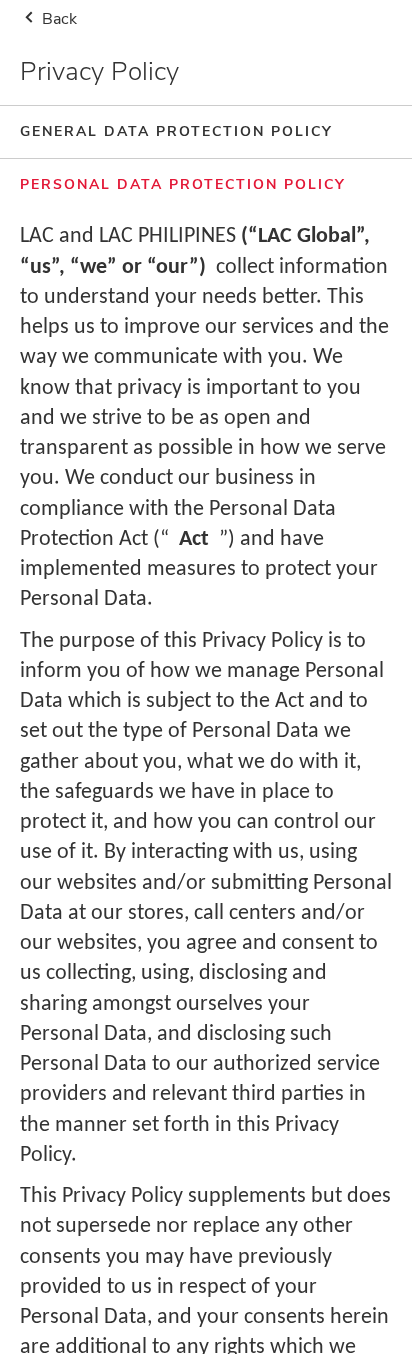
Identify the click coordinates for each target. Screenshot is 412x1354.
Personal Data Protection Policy (183, 184)
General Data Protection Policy (176, 131)
